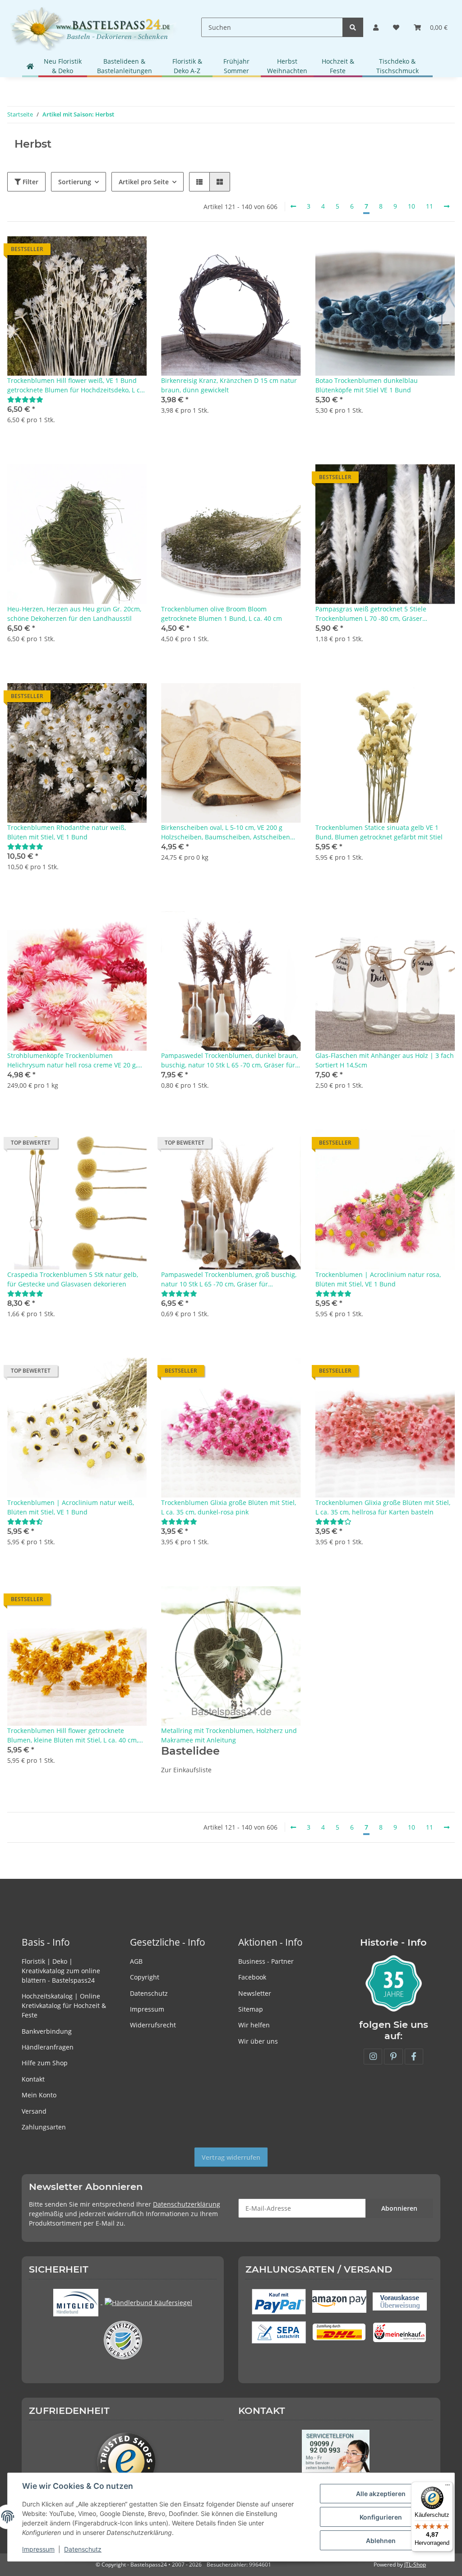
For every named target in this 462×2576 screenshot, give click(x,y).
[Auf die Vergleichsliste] (108, 252)
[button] (376, 27)
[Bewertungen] (25, 399)
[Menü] (448, 2487)
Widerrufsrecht (153, 2025)
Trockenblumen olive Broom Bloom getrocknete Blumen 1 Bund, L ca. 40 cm (222, 614)
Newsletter (255, 1993)
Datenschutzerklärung (187, 2204)
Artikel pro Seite (144, 182)
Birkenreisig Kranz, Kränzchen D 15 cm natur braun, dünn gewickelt (229, 385)
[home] (30, 66)
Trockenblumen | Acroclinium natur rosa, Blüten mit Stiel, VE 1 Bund (378, 1279)
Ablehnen (381, 2541)
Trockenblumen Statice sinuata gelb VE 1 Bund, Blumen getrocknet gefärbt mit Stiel (379, 832)
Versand (34, 2111)
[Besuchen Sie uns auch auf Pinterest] (393, 2057)
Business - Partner (266, 1961)
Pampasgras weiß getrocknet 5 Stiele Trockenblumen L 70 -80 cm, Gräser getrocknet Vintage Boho (371, 614)
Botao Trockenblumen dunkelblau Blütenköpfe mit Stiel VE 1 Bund (367, 385)
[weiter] (447, 206)
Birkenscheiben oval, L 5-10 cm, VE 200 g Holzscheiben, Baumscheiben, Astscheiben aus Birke (226, 832)
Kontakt (33, 2079)
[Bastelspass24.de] (93, 27)
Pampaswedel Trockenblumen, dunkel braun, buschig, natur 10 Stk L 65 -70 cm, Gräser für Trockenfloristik (229, 1060)
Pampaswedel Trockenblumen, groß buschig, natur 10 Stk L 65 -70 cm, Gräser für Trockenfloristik (229, 1279)
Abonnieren (399, 2208)
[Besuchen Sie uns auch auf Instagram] (373, 2057)
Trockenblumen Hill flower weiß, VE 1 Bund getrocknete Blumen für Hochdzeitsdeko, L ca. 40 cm (76, 385)
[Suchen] (353, 27)
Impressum (147, 2009)
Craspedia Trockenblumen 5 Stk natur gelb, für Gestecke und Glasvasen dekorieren (73, 1279)
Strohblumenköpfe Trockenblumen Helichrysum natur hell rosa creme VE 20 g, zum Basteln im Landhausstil (72, 1060)
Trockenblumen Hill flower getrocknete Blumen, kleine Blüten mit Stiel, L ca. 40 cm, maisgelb (73, 1735)
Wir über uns (258, 2041)
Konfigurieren (381, 2517)
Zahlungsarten (44, 2127)
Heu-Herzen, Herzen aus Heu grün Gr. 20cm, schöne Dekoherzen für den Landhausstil (74, 614)
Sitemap (251, 2009)
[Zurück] (293, 206)
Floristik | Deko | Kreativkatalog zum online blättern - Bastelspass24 (61, 1971)
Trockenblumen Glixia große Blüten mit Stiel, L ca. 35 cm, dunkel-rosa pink (229, 1507)
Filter (30, 182)
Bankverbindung (47, 2031)
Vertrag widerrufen (231, 2157)
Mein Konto (39, 2095)
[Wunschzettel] (396, 27)
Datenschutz (149, 1993)
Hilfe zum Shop (45, 2063)
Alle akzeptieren (381, 2494)
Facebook (252, 1977)
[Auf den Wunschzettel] (131, 252)
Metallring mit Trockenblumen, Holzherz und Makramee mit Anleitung (229, 1735)
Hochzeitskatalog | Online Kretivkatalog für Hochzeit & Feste (64, 2005)
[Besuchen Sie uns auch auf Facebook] (414, 2057)
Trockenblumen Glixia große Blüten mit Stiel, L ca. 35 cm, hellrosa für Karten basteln (383, 1507)
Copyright (145, 1977)
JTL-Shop (415, 2564)
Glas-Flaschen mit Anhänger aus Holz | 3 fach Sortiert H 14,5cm (385, 1060)
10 (411, 206)
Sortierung (75, 182)
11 (430, 206)
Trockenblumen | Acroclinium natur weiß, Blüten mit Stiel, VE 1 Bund (71, 1507)
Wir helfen (254, 2025)
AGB (136, 1961)
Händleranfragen (48, 2047)
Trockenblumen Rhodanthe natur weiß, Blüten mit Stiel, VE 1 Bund (67, 832)
